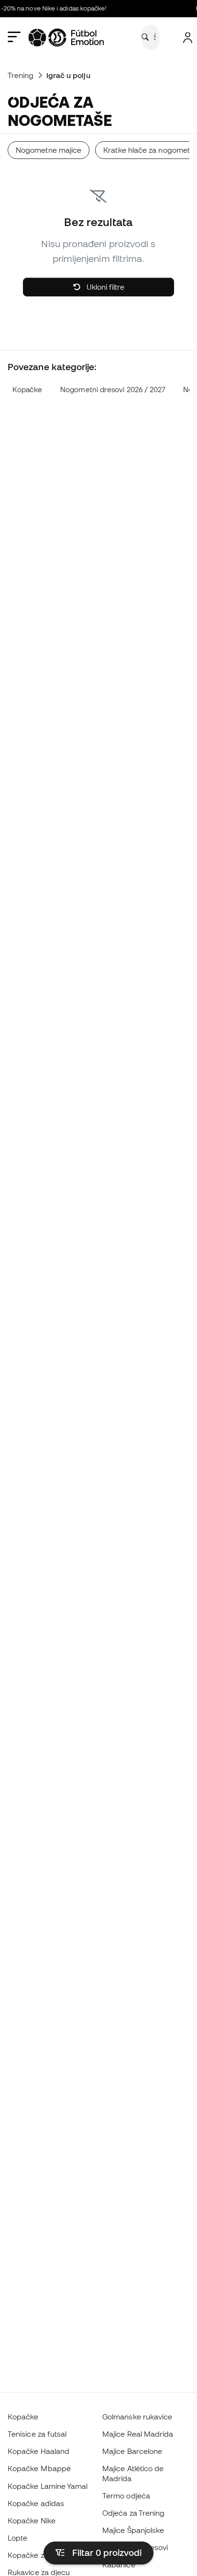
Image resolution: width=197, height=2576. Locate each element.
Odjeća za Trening (133, 2513)
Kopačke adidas (36, 2503)
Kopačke (27, 390)
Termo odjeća (126, 2496)
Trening (21, 75)
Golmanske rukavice (137, 2417)
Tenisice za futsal (37, 2434)
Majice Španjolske (133, 2530)
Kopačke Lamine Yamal (48, 2486)
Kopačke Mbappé (39, 2468)
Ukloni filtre (104, 287)
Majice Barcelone (132, 2451)
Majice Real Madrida (138, 2434)
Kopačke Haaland (38, 2451)
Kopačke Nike (32, 2520)
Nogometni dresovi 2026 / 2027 (113, 390)
